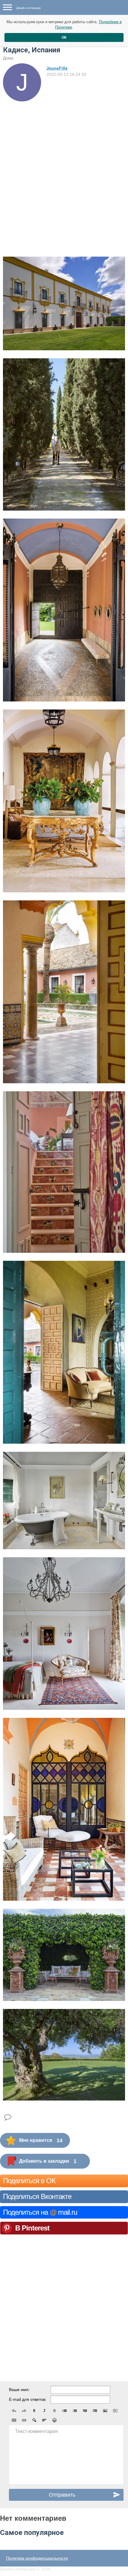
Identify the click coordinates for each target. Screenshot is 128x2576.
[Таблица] (14, 2420)
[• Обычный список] (65, 2411)
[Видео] (115, 2411)
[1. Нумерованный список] (75, 2411)
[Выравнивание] (44, 2420)
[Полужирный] (34, 2411)
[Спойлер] (34, 2420)
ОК (64, 37)
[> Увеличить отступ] (95, 2411)
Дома (8, 58)
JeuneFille (57, 68)
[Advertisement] (64, 168)
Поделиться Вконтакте (37, 2196)
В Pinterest (32, 2228)
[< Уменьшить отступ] (85, 2411)
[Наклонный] (44, 2411)
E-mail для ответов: (28, 2399)
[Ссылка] (24, 2420)
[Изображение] (105, 2411)
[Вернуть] (24, 2411)
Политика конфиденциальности (37, 2558)
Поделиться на (40, 2212)
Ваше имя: (19, 2390)
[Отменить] (14, 2411)
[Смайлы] (54, 2420)
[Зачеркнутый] (54, 2411)
